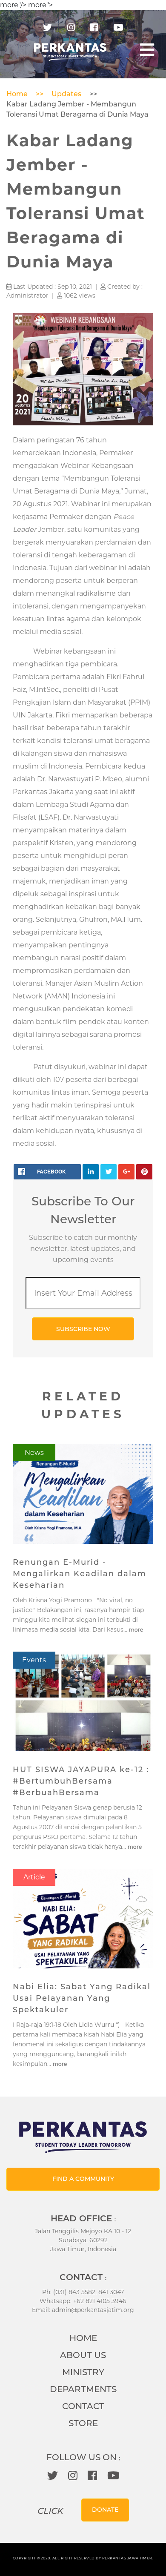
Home (17, 94)
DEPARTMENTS (83, 2389)
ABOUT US (83, 2355)
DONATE (105, 2510)
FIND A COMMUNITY (83, 2179)
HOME (83, 2338)
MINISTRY (83, 2372)
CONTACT (83, 2406)
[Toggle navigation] (147, 50)
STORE (83, 2423)
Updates (66, 94)
